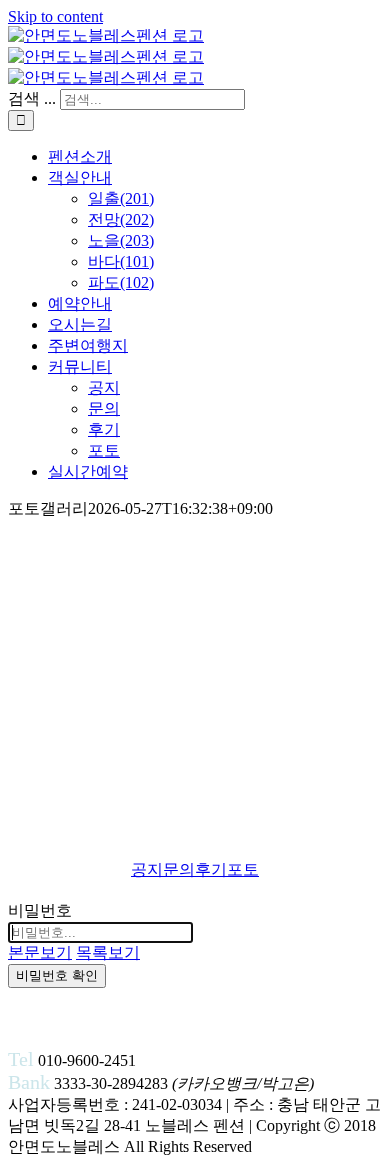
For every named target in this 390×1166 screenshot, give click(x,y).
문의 (179, 869)
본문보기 (40, 952)
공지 (147, 869)
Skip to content (55, 16)
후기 (211, 869)
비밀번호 (40, 910)
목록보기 (108, 952)
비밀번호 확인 (57, 975)
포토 (243, 869)
